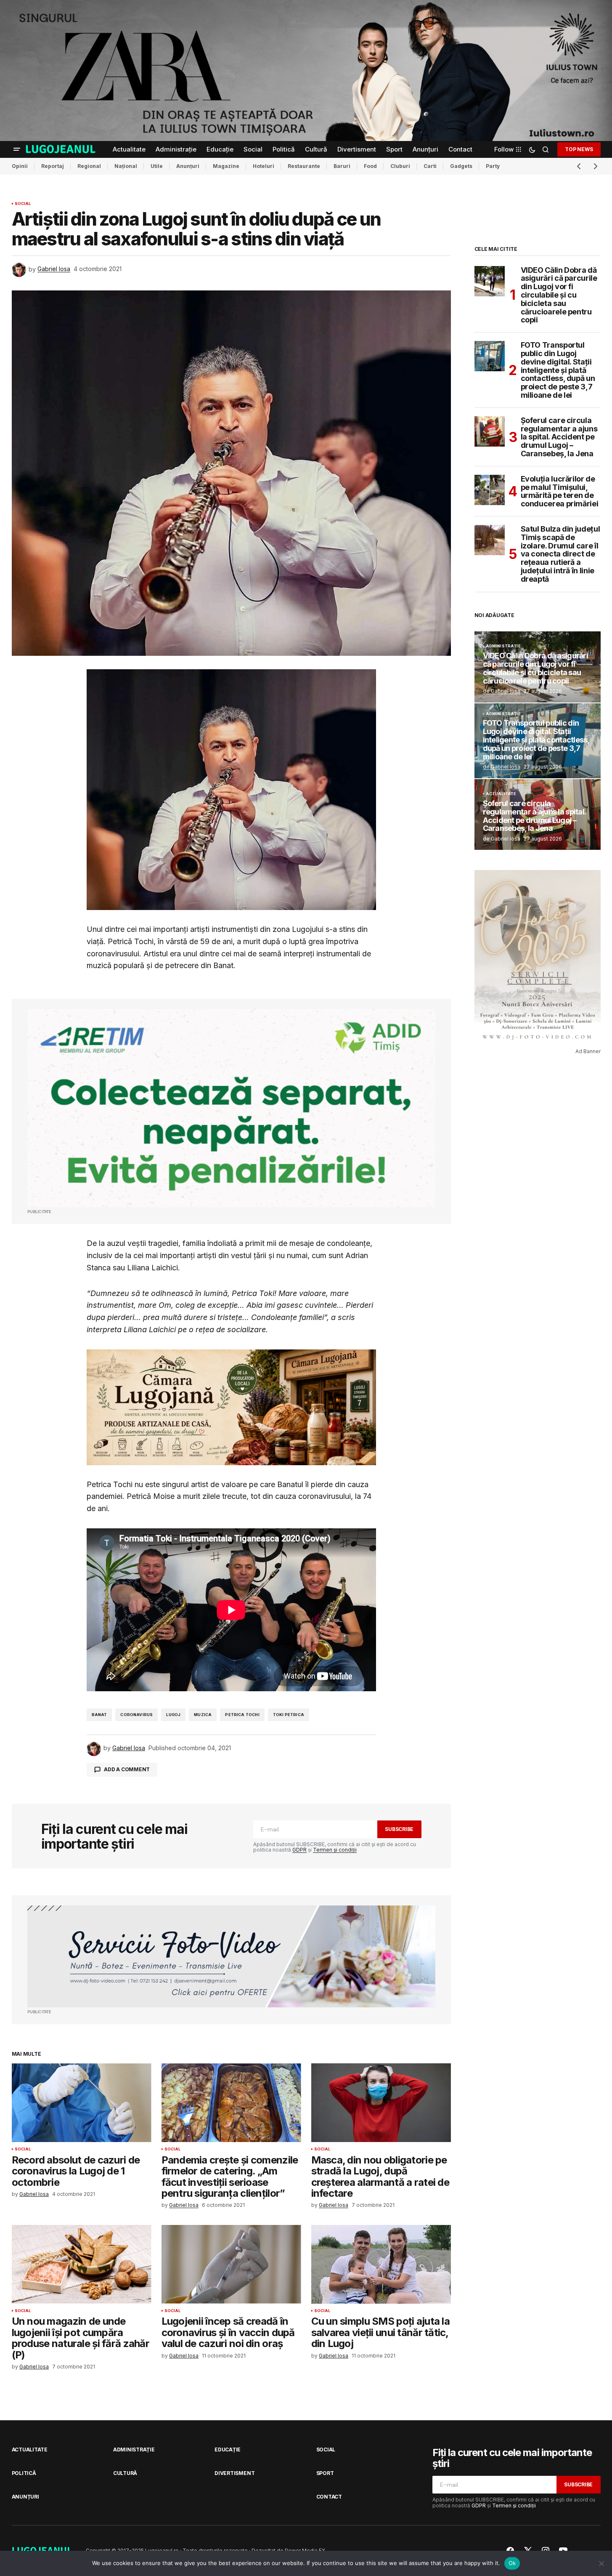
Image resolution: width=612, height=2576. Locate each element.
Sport (325, 2473)
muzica (203, 1715)
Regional (89, 166)
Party (493, 166)
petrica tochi (242, 1715)
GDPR (299, 1850)
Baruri (342, 166)
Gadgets (461, 166)
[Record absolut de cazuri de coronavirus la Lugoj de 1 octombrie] (82, 2103)
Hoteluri (264, 166)
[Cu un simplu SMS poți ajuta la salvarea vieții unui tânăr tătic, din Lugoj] (381, 2264)
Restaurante (304, 166)
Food (370, 166)
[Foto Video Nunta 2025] (231, 1957)
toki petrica (289, 1715)
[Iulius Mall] (306, 71)
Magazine (226, 166)
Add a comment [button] (127, 1769)
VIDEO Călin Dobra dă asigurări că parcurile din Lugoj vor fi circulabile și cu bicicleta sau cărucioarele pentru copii (559, 295)
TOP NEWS (579, 149)
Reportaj (53, 166)
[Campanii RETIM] (231, 1108)
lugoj (173, 1715)
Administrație (503, 646)
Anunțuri (188, 166)
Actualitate (501, 794)
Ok (512, 2563)
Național (126, 166)
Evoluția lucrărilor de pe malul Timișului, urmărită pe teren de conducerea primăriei (560, 491)
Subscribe (399, 1829)
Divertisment (234, 2473)
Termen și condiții (335, 1850)
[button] (17, 149)
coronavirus (136, 1715)
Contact (329, 2497)
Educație (228, 2450)
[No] (601, 2563)
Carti (430, 166)
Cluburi (400, 166)
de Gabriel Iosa (502, 691)
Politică (24, 2473)
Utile (157, 166)
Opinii (20, 166)
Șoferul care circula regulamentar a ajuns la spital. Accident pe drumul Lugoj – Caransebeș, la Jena (559, 437)
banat (99, 1715)
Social (23, 204)
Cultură (125, 2473)
